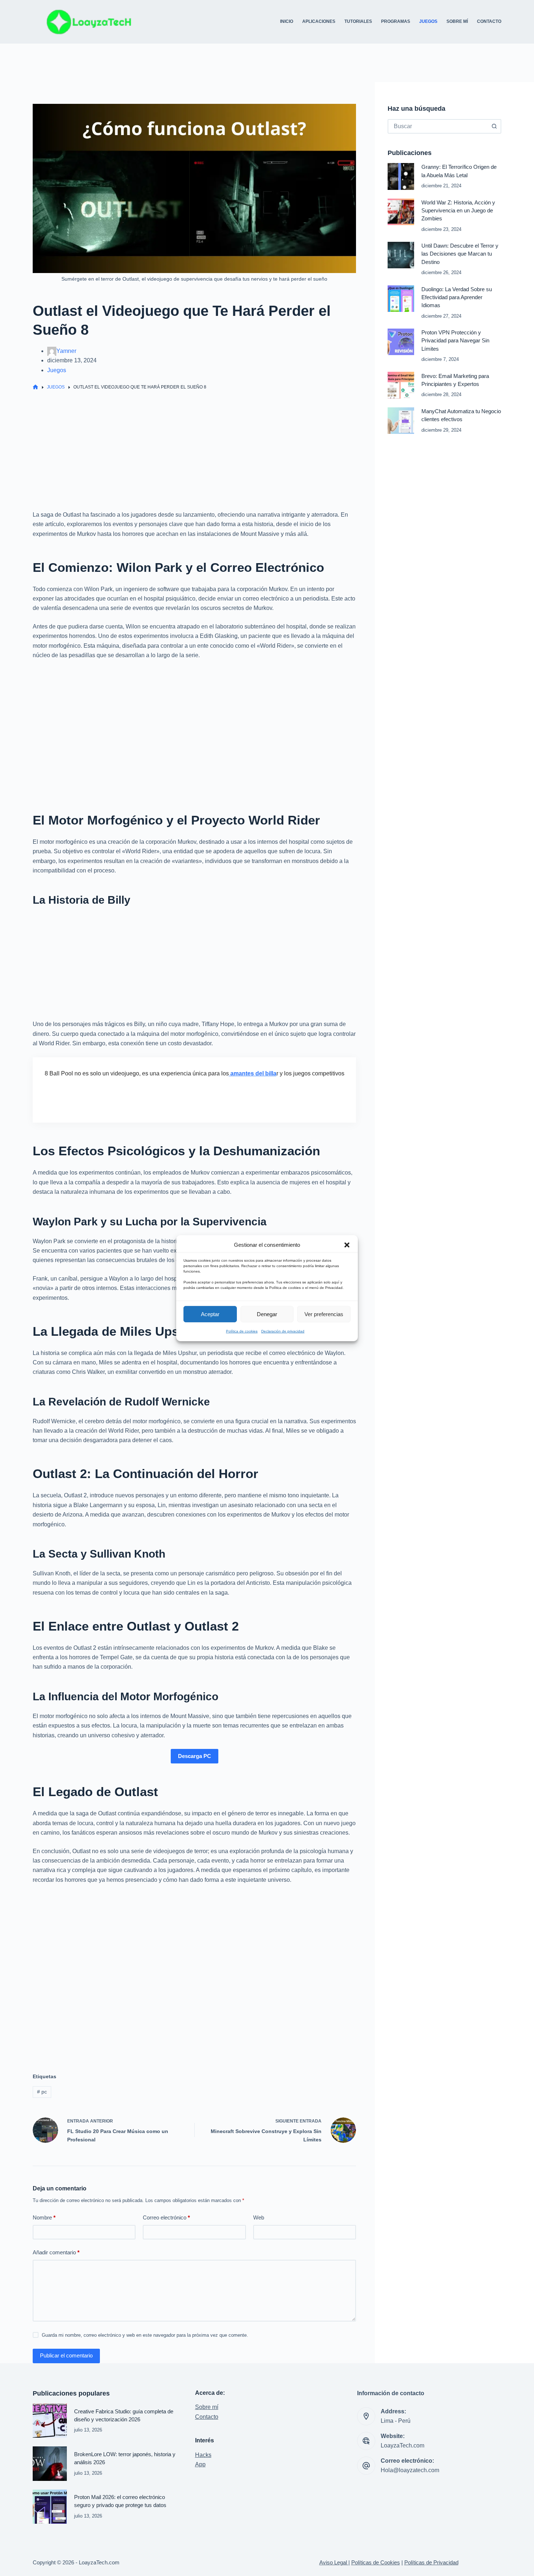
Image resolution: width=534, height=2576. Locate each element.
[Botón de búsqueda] (494, 126)
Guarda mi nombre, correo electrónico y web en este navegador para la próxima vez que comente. (145, 2335)
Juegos (428, 21)
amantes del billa (253, 1073)
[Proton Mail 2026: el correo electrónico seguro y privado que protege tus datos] (50, 2507)
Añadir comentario (56, 2252)
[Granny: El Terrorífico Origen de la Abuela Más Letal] (401, 176)
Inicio (287, 21)
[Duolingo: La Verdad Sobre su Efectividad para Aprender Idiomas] (401, 299)
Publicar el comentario (66, 2355)
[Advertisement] (194, 456)
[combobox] (438, 126)
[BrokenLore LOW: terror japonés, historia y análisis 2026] (50, 2463)
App (200, 2464)
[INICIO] (35, 387)
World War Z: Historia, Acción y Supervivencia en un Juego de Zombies (458, 211)
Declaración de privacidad (283, 1331)
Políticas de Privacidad (431, 2563)
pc (42, 2092)
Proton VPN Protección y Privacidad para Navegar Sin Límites (455, 341)
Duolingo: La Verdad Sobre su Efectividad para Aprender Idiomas (457, 298)
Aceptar (210, 1314)
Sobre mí (207, 2407)
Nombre (44, 2217)
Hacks (203, 2455)
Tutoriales (358, 21)
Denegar (267, 1314)
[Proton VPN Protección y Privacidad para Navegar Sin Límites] (401, 342)
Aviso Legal (334, 2563)
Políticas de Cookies (376, 2563)
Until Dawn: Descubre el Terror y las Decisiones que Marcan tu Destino (460, 254)
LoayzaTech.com (402, 2445)
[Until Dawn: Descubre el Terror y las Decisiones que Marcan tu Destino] (401, 255)
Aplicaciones (319, 21)
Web (259, 2217)
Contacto (489, 21)
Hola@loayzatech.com (410, 2470)
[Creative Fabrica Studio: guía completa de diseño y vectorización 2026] (50, 2421)
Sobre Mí (457, 21)
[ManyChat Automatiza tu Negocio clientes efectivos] (401, 421)
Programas (396, 21)
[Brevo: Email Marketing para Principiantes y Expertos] (401, 385)
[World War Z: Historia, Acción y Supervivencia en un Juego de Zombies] (401, 212)
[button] (347, 1245)
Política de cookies (242, 1331)
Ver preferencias (324, 1314)
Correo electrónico (166, 2217)
